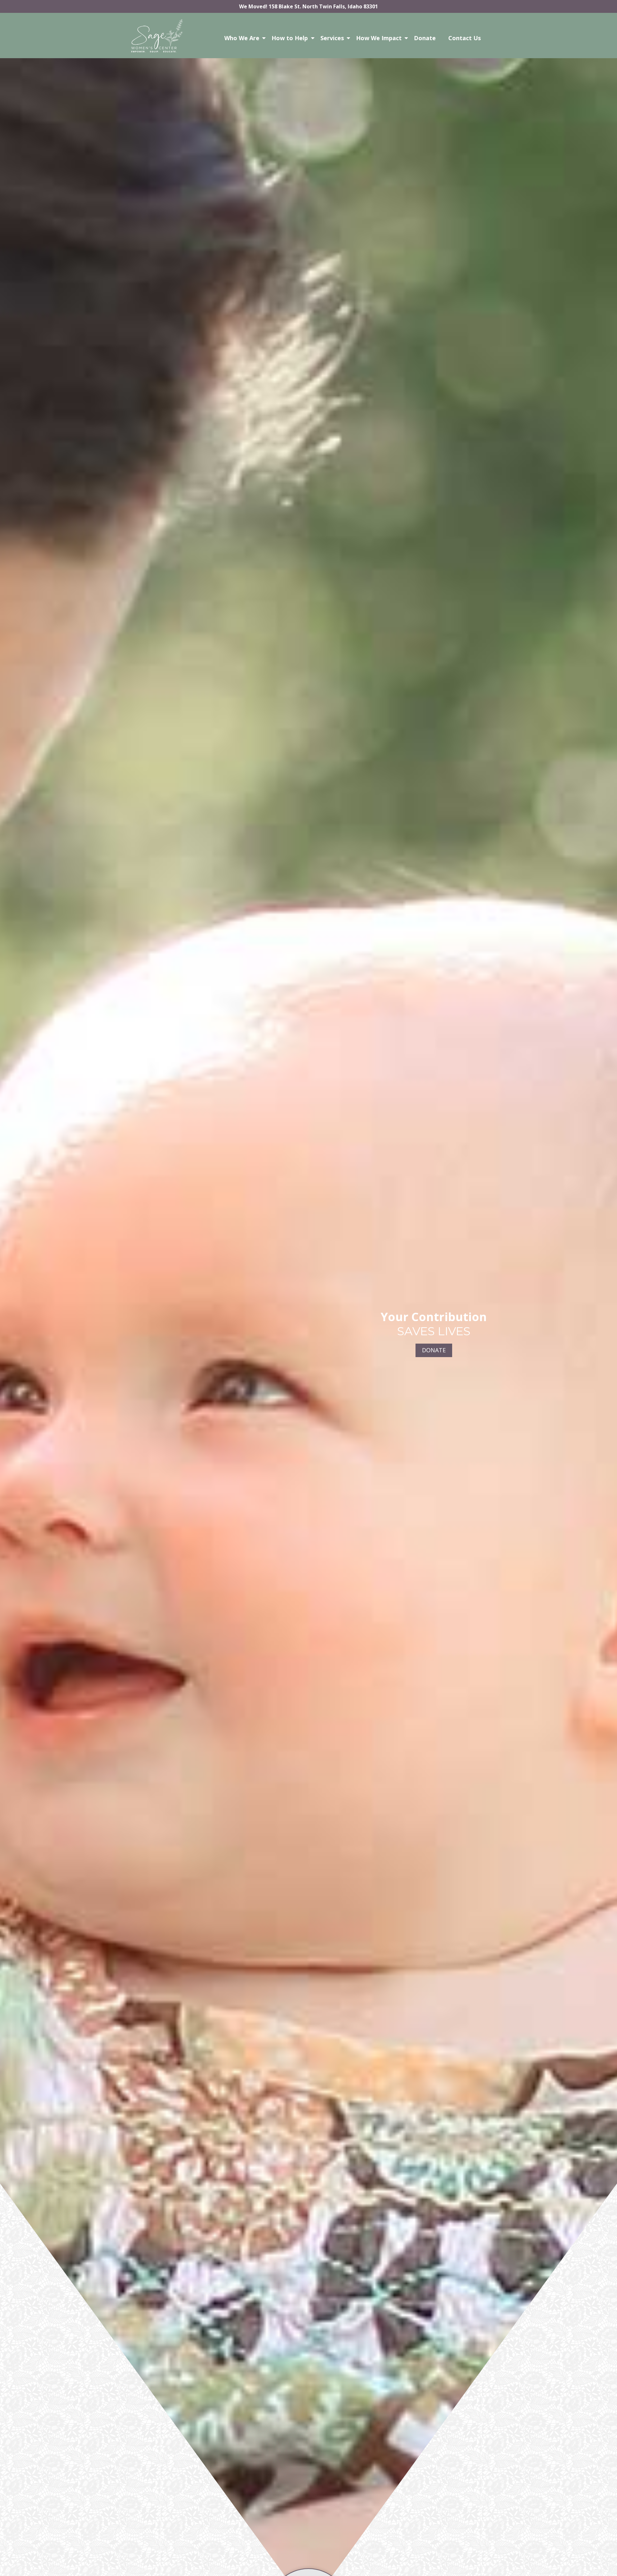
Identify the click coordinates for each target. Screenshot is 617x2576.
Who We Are (242, 38)
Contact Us (465, 38)
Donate (425, 38)
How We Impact (379, 38)
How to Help (290, 38)
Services (332, 38)
